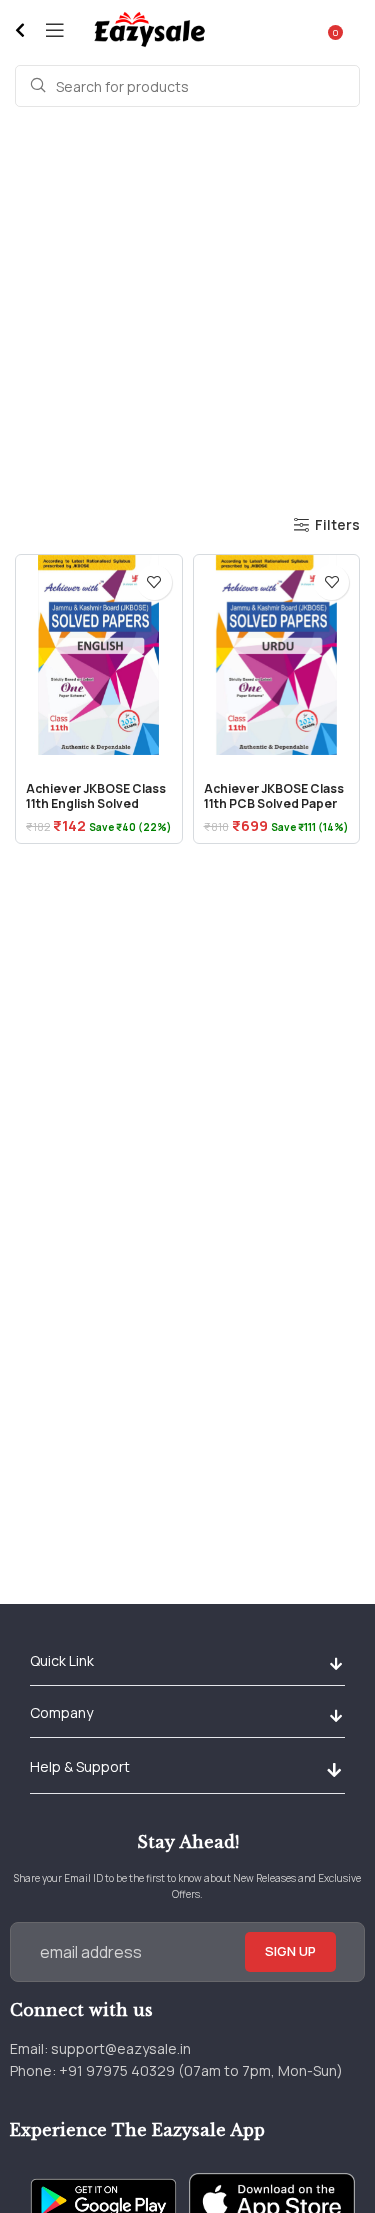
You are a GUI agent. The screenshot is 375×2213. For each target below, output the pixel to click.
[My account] (359, 30)
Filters (337, 525)
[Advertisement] (187, 309)
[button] (335, 1664)
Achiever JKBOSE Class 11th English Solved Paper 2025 (96, 803)
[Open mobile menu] (55, 30)
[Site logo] (148, 28)
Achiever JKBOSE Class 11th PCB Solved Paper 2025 (274, 803)
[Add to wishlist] (154, 582)
